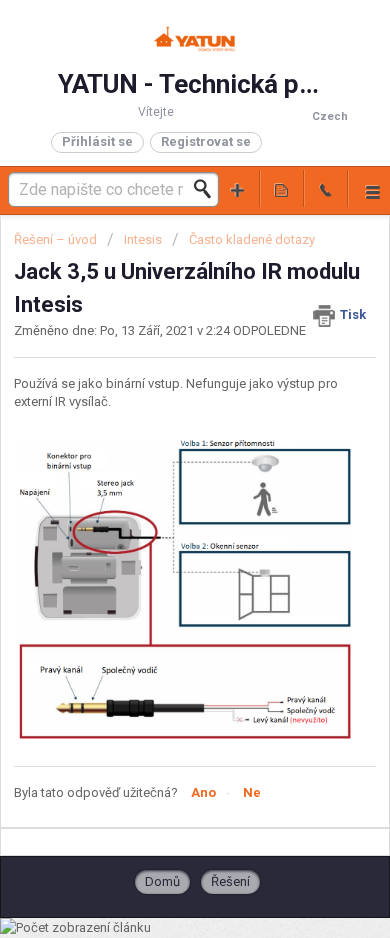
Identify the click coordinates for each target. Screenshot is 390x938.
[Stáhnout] (158, 453)
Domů (162, 881)
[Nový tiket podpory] (238, 188)
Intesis (143, 239)
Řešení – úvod (57, 239)
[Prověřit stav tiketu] (282, 188)
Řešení (230, 881)
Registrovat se (206, 141)
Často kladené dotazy (252, 239)
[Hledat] (208, 189)
